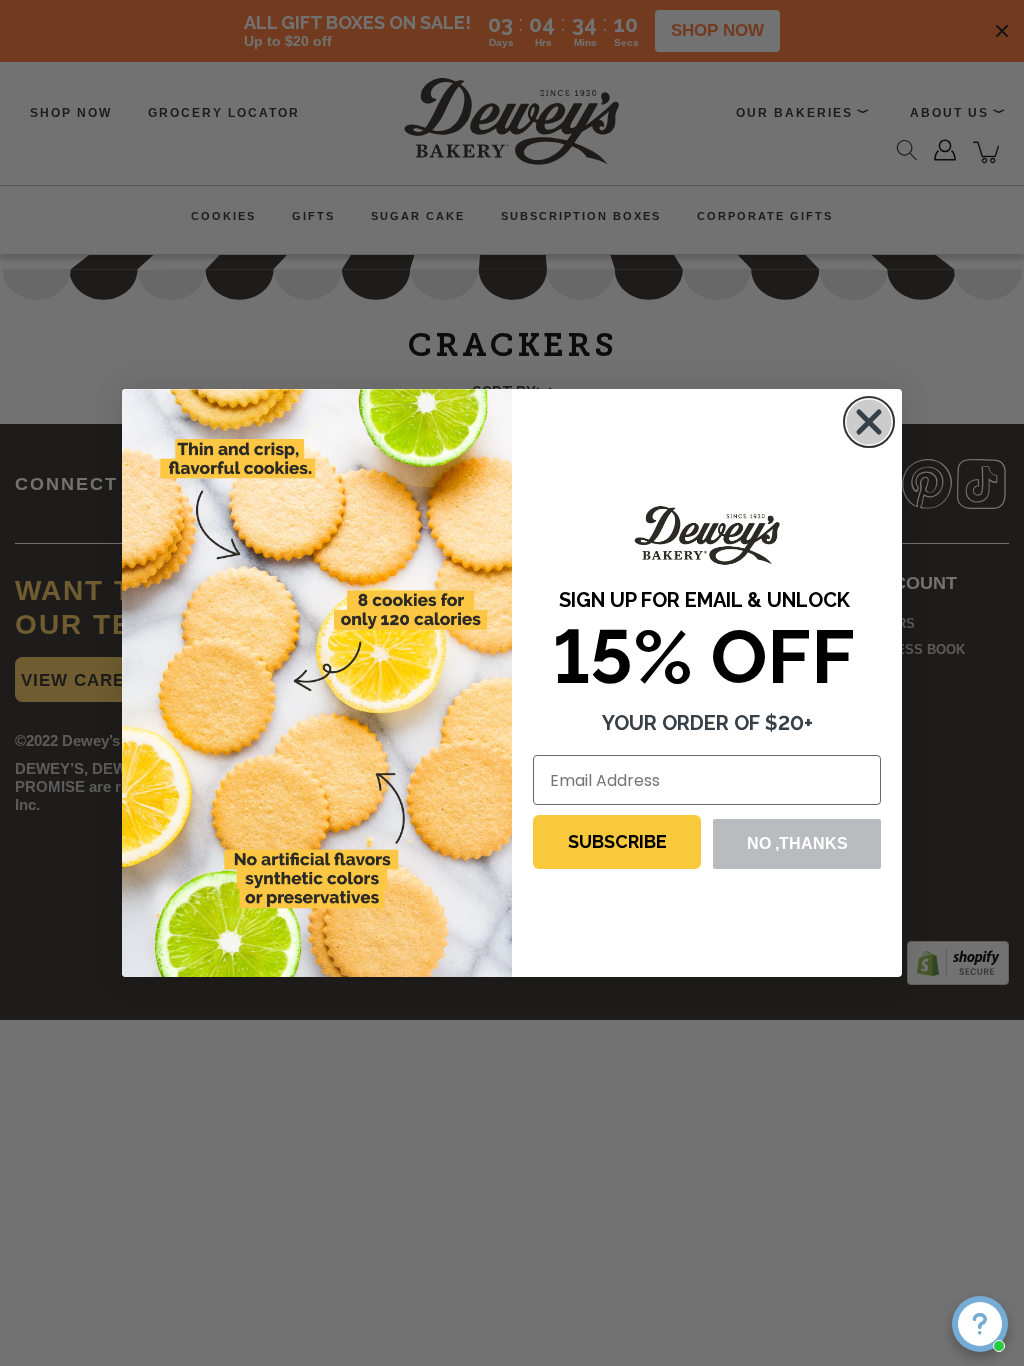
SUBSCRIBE (617, 841)
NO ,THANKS (797, 843)
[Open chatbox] (980, 1324)
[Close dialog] (869, 422)
